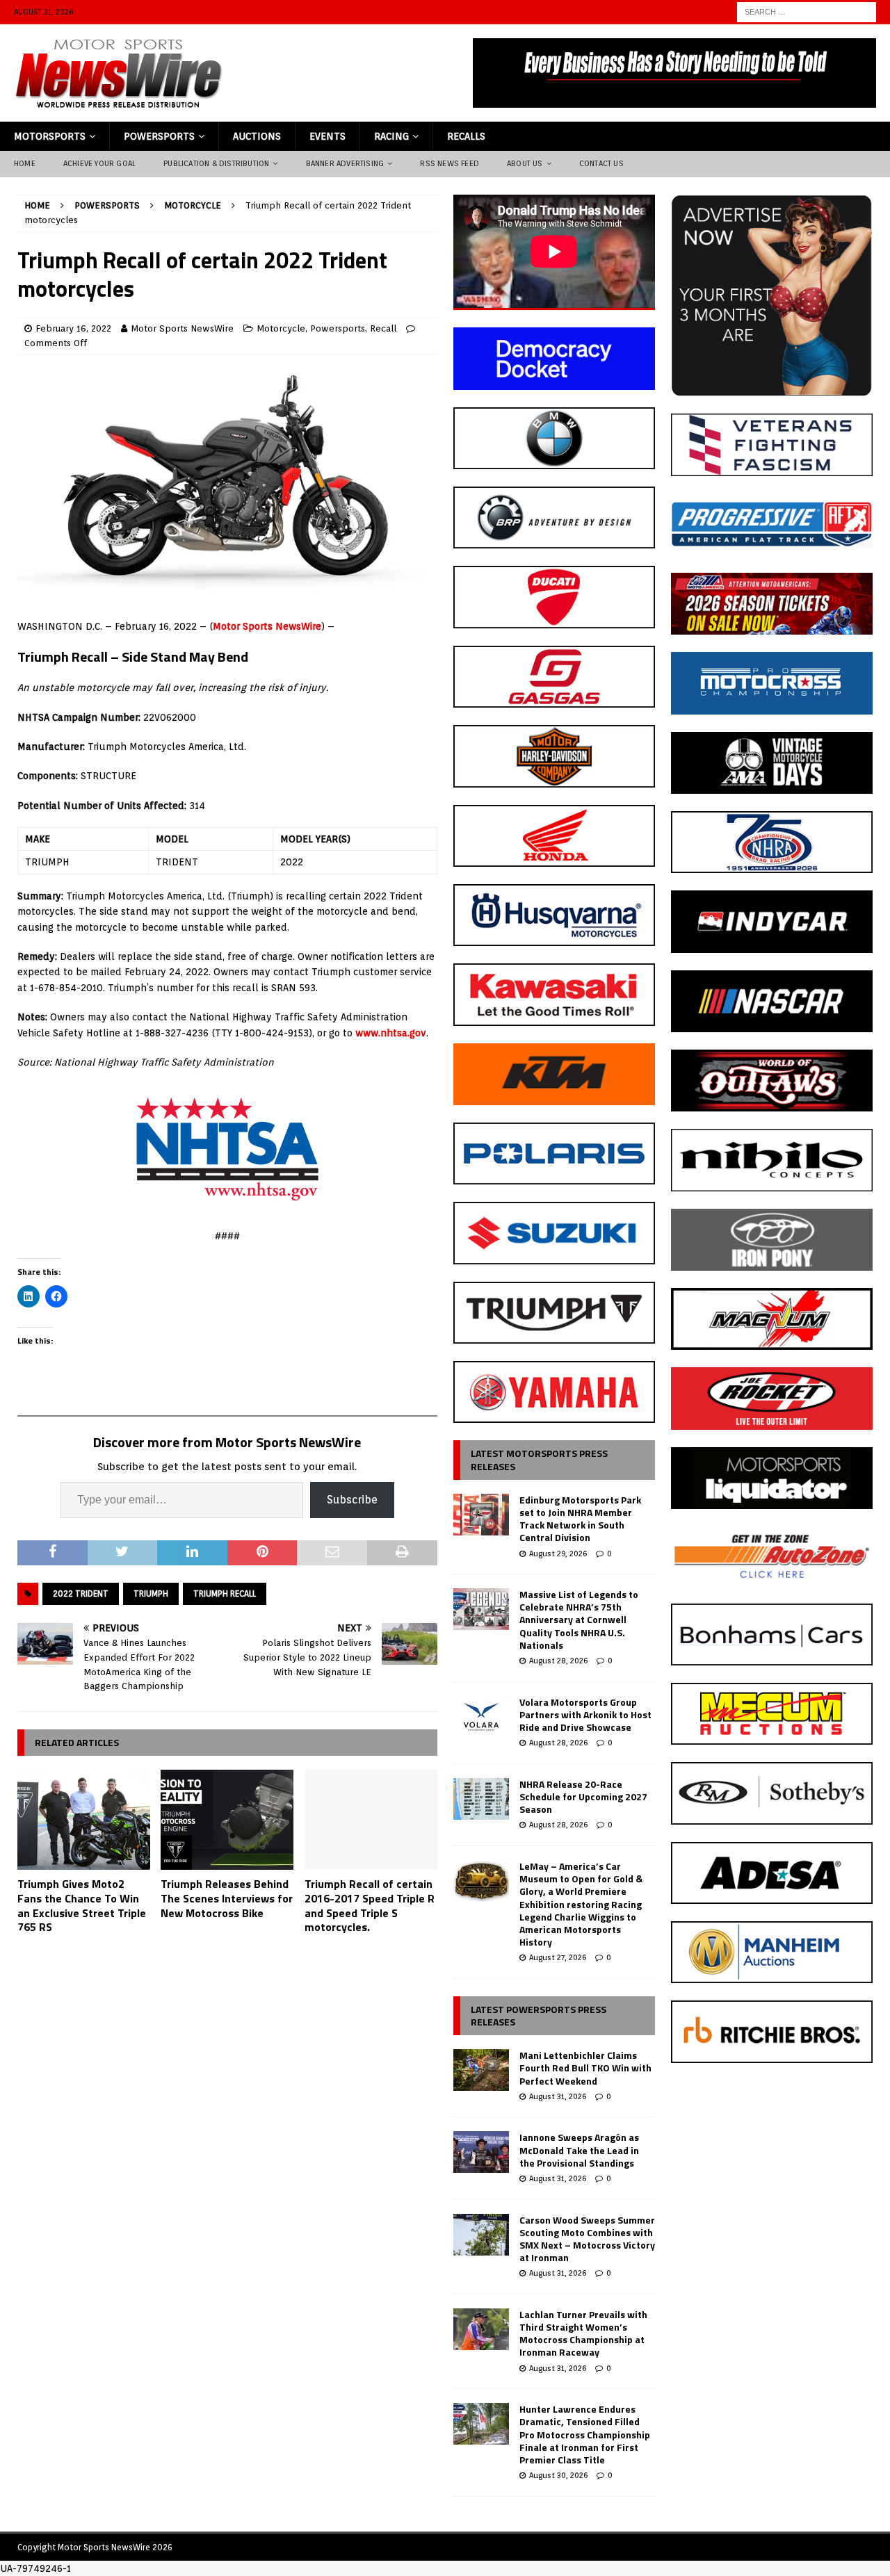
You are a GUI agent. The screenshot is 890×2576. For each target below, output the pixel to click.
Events (327, 136)
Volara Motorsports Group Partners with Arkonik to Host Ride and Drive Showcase (585, 1714)
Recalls (466, 136)
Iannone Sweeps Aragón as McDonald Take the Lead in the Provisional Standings (579, 2150)
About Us (525, 163)
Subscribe (352, 1500)
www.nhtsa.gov (391, 1033)
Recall (383, 328)
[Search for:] (807, 11)
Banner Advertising (345, 163)
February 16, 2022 (73, 328)
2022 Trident (81, 1593)
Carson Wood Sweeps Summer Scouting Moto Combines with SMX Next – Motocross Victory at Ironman (587, 2239)
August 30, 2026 (558, 2475)
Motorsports (50, 136)
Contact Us (601, 163)
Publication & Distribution (216, 163)
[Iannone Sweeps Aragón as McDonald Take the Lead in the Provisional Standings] (481, 2152)
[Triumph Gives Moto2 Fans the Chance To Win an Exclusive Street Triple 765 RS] (84, 1820)
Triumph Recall (225, 1593)
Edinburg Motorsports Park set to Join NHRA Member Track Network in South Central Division (580, 1519)
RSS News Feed (450, 163)
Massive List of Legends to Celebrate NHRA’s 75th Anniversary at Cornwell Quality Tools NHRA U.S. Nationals (579, 1620)
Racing (391, 136)
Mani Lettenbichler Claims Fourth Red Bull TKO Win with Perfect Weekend (585, 2068)
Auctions (257, 136)
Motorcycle (281, 328)
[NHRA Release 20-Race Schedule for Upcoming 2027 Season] (481, 1799)
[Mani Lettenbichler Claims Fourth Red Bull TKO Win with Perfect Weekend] (481, 2070)
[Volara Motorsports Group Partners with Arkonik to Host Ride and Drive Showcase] (481, 1717)
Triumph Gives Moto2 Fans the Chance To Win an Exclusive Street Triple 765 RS (82, 1905)
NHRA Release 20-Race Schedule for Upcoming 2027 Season (583, 1796)
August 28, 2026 (558, 1661)
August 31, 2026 (558, 2096)
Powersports (159, 136)
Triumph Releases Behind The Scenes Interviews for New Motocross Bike (227, 1898)
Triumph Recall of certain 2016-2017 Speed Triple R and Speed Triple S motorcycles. (370, 1905)
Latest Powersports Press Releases (539, 2015)
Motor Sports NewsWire (182, 328)
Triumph (151, 1593)
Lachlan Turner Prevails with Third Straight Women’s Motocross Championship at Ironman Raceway (583, 2333)
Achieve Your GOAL (99, 163)
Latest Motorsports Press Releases (539, 1459)
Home (25, 163)
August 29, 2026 (558, 1554)
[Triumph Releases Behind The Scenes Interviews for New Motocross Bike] (227, 1820)
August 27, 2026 (558, 1957)
